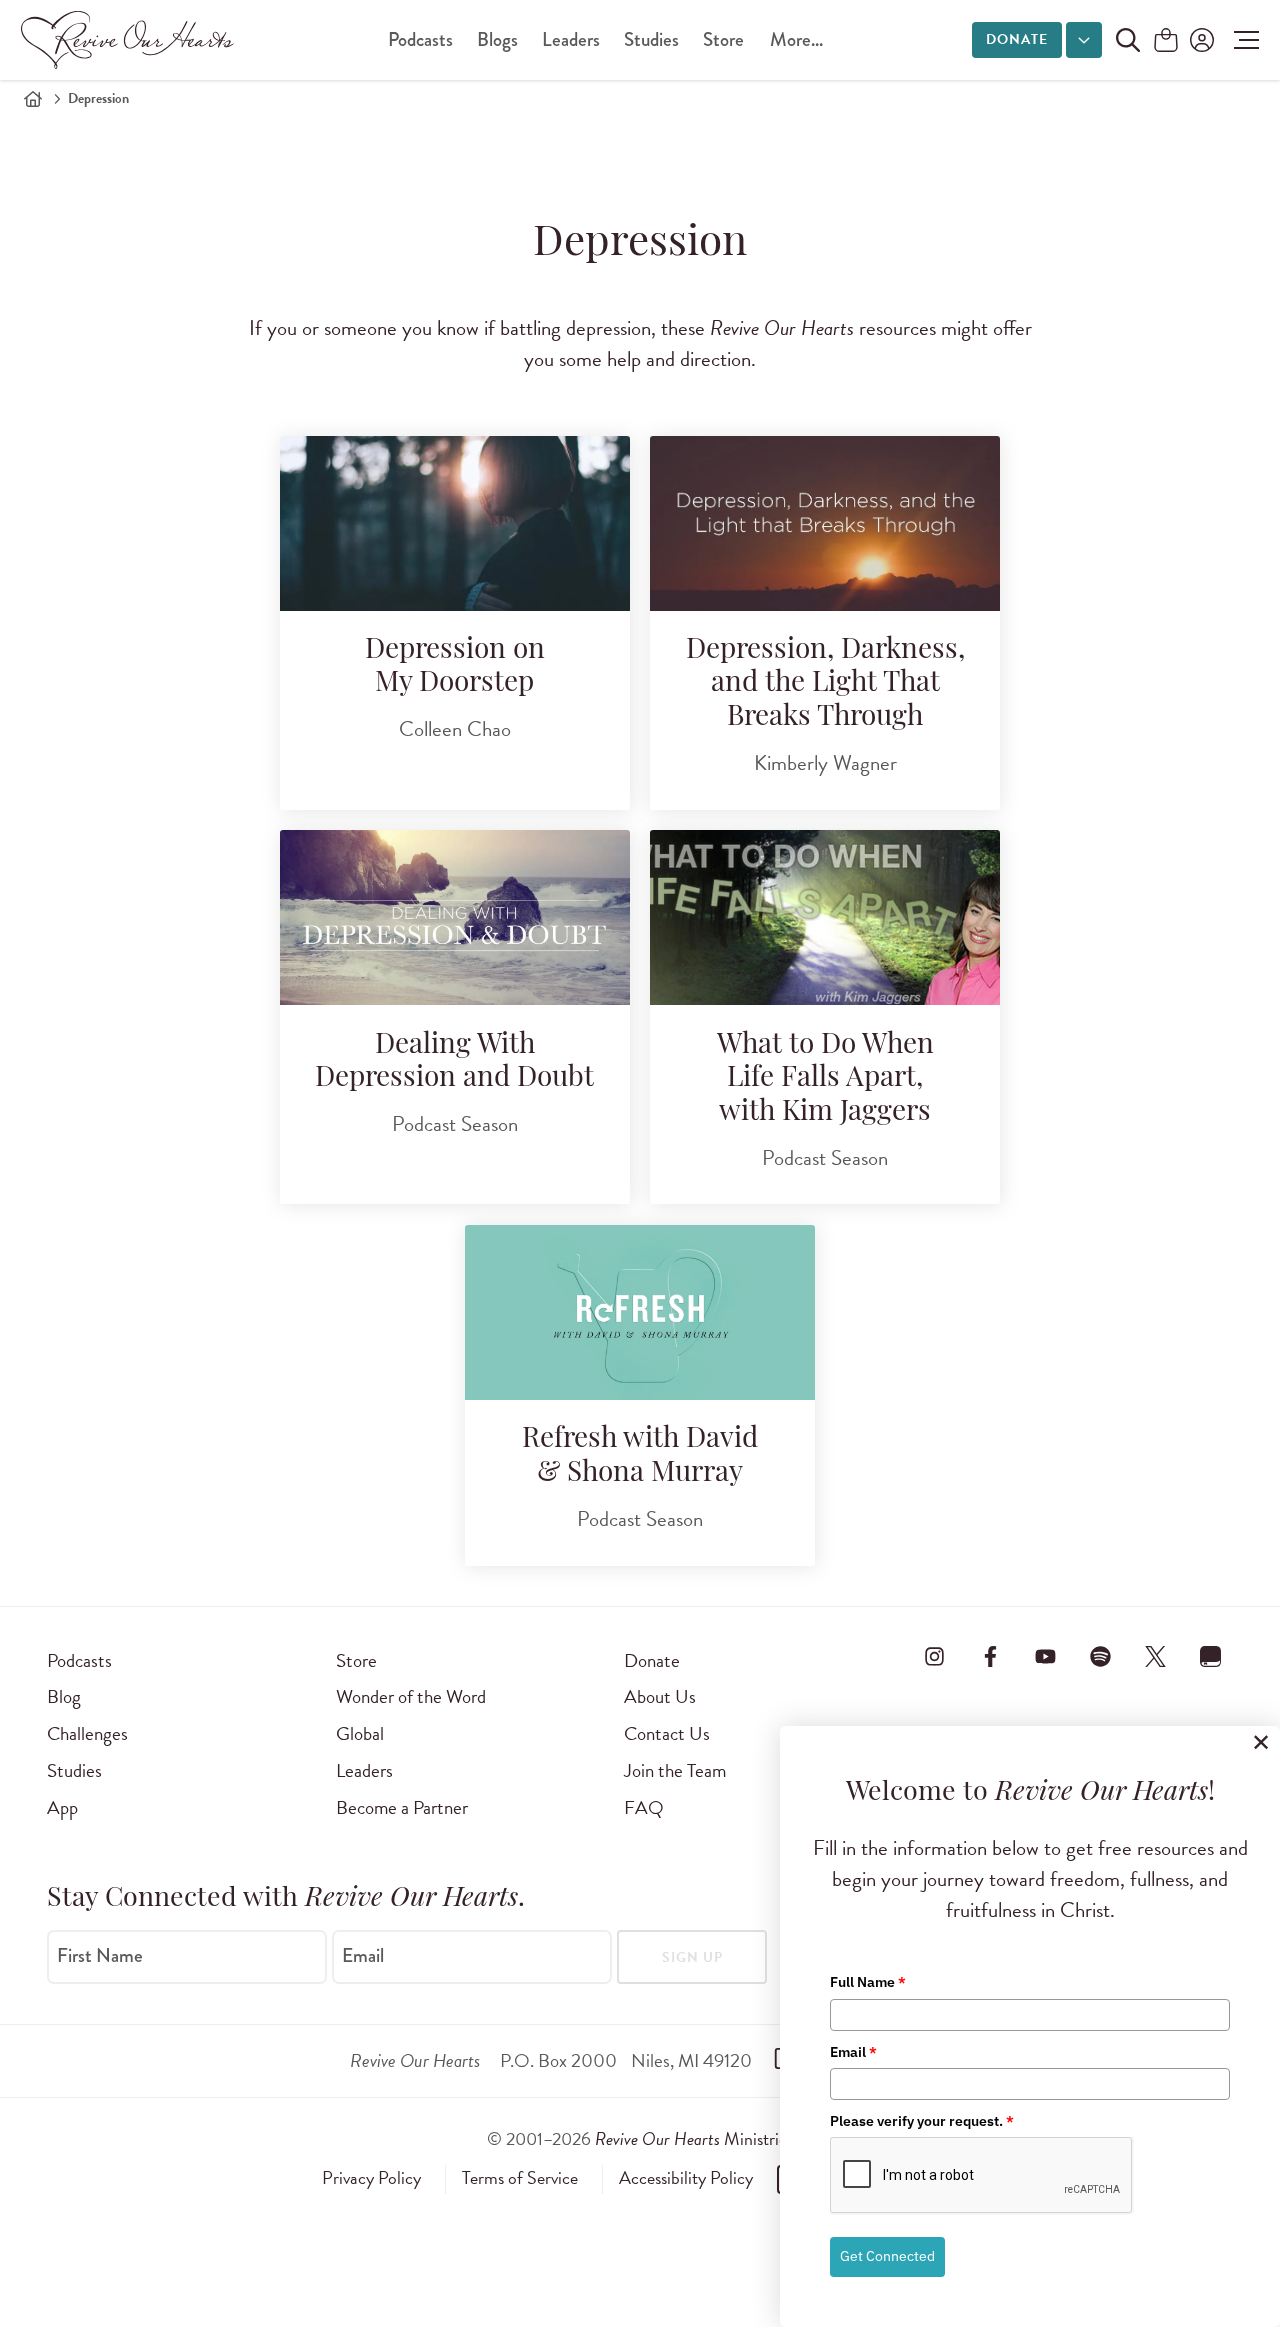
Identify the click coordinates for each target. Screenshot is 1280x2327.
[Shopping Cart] (1166, 41)
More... (796, 39)
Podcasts (420, 39)
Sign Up (692, 1957)
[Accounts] (1200, 40)
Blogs (497, 39)
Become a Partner (402, 1807)
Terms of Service (520, 2178)
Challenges (87, 1733)
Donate (1017, 39)
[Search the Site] (1128, 40)
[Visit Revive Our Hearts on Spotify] (1100, 1657)
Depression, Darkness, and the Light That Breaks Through (825, 684)
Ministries (694, 2138)
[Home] (33, 99)
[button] (1241, 40)
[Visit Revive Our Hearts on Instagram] (935, 1657)
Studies (651, 39)
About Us (660, 1696)
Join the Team (675, 1770)
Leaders (571, 39)
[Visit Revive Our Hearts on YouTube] (1045, 1657)
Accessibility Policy (686, 2178)
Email (363, 1955)
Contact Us (667, 1733)
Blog (64, 1696)
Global (360, 1733)
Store (723, 39)
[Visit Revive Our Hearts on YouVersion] (1211, 1657)
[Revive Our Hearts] (131, 40)
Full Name (868, 1982)
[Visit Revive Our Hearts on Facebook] (990, 1657)
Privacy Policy (371, 2178)
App (62, 1807)
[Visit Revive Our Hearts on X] (1156, 1657)
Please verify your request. (922, 2121)
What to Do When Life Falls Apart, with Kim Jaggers (825, 1079)
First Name (100, 1955)
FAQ (644, 1807)
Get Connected (887, 2256)
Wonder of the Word (411, 1696)
